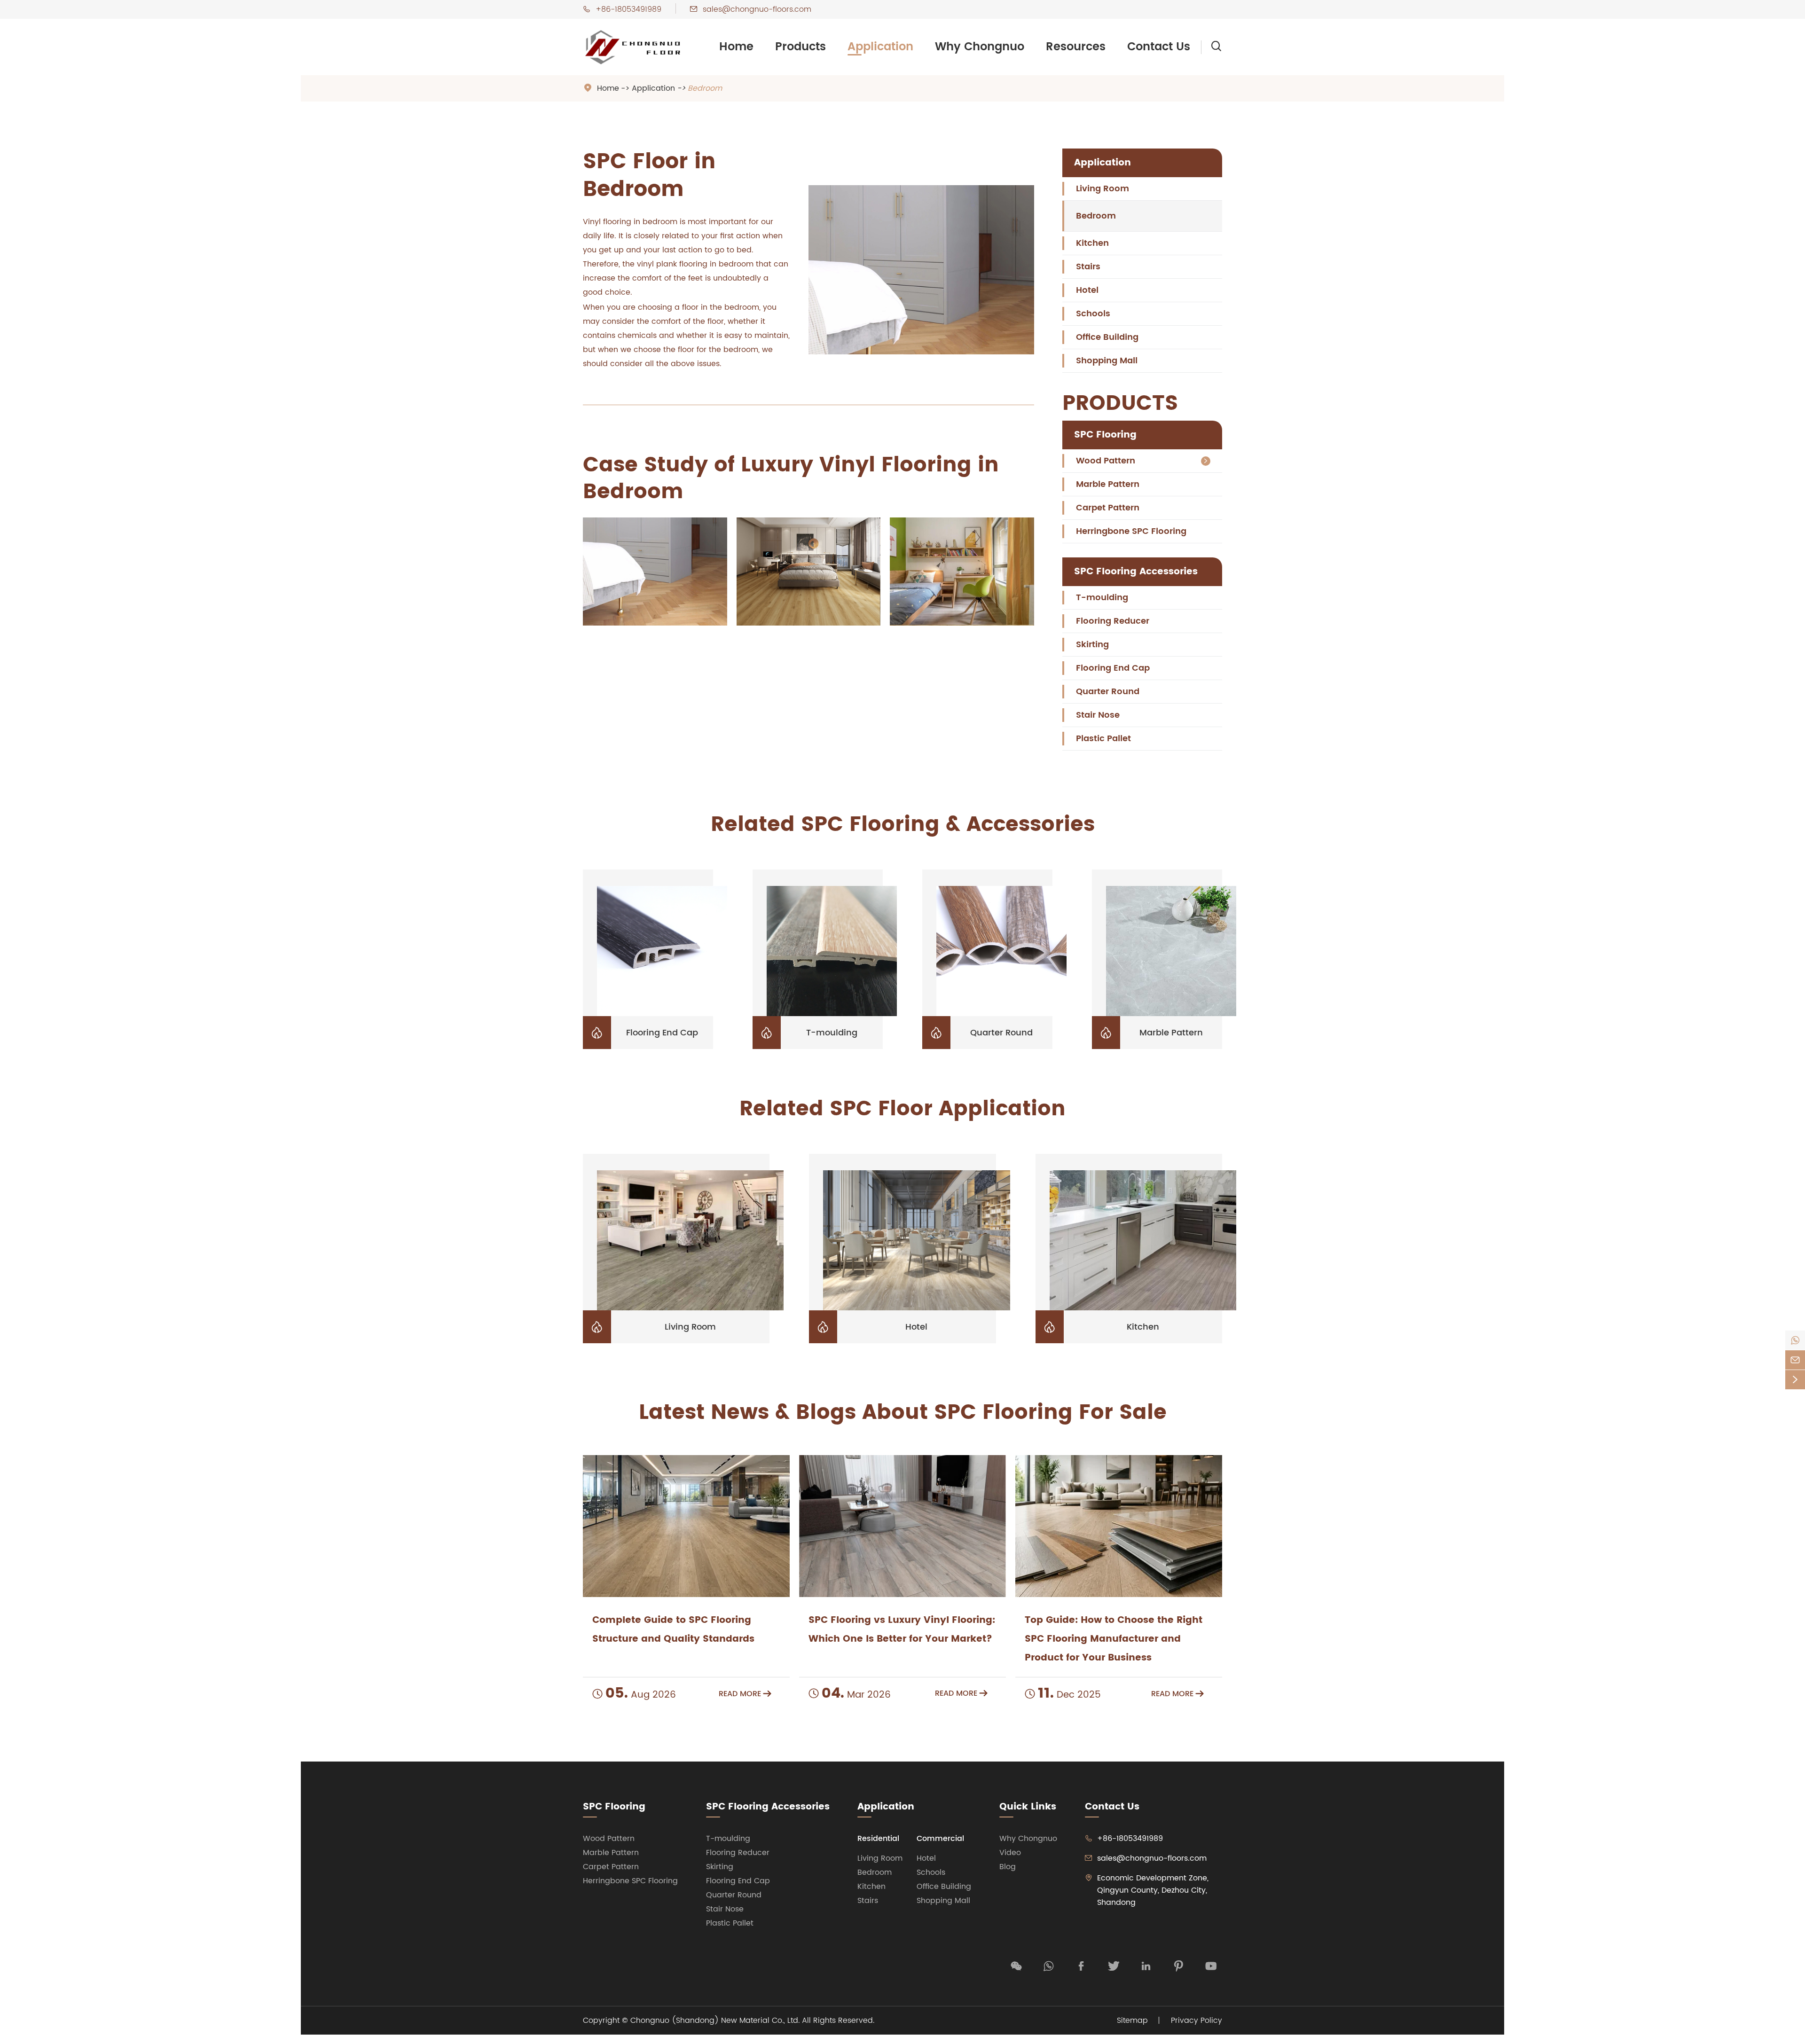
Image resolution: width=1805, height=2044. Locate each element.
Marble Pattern (1108, 484)
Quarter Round (1108, 692)
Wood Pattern (1106, 461)
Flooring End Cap (1113, 668)
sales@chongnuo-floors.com (757, 9)
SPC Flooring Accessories (1136, 572)
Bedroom (705, 88)
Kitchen (1092, 243)
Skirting (1092, 645)
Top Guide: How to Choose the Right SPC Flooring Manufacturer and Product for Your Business (1114, 1639)
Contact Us (1159, 47)
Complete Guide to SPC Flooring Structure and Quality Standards (673, 1630)
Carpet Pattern (1108, 508)
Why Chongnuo (980, 47)
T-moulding (1102, 598)
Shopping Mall (1107, 361)
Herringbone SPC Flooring (1131, 531)
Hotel (1087, 290)
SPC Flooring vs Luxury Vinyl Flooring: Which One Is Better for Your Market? (902, 1630)
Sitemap (1132, 2021)
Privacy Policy (1197, 2021)
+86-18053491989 (628, 9)
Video (1010, 1853)
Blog (1008, 1867)
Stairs (1088, 267)
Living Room (1103, 189)
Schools (1093, 314)
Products (800, 47)
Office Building (1107, 337)
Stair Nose (1098, 715)
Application (880, 47)
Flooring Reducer (1113, 621)
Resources (1076, 47)
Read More (745, 1694)
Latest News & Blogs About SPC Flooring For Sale (903, 1413)
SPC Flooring (1105, 435)
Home (736, 47)
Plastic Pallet (1103, 739)
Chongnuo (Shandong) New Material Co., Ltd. (715, 2021)
